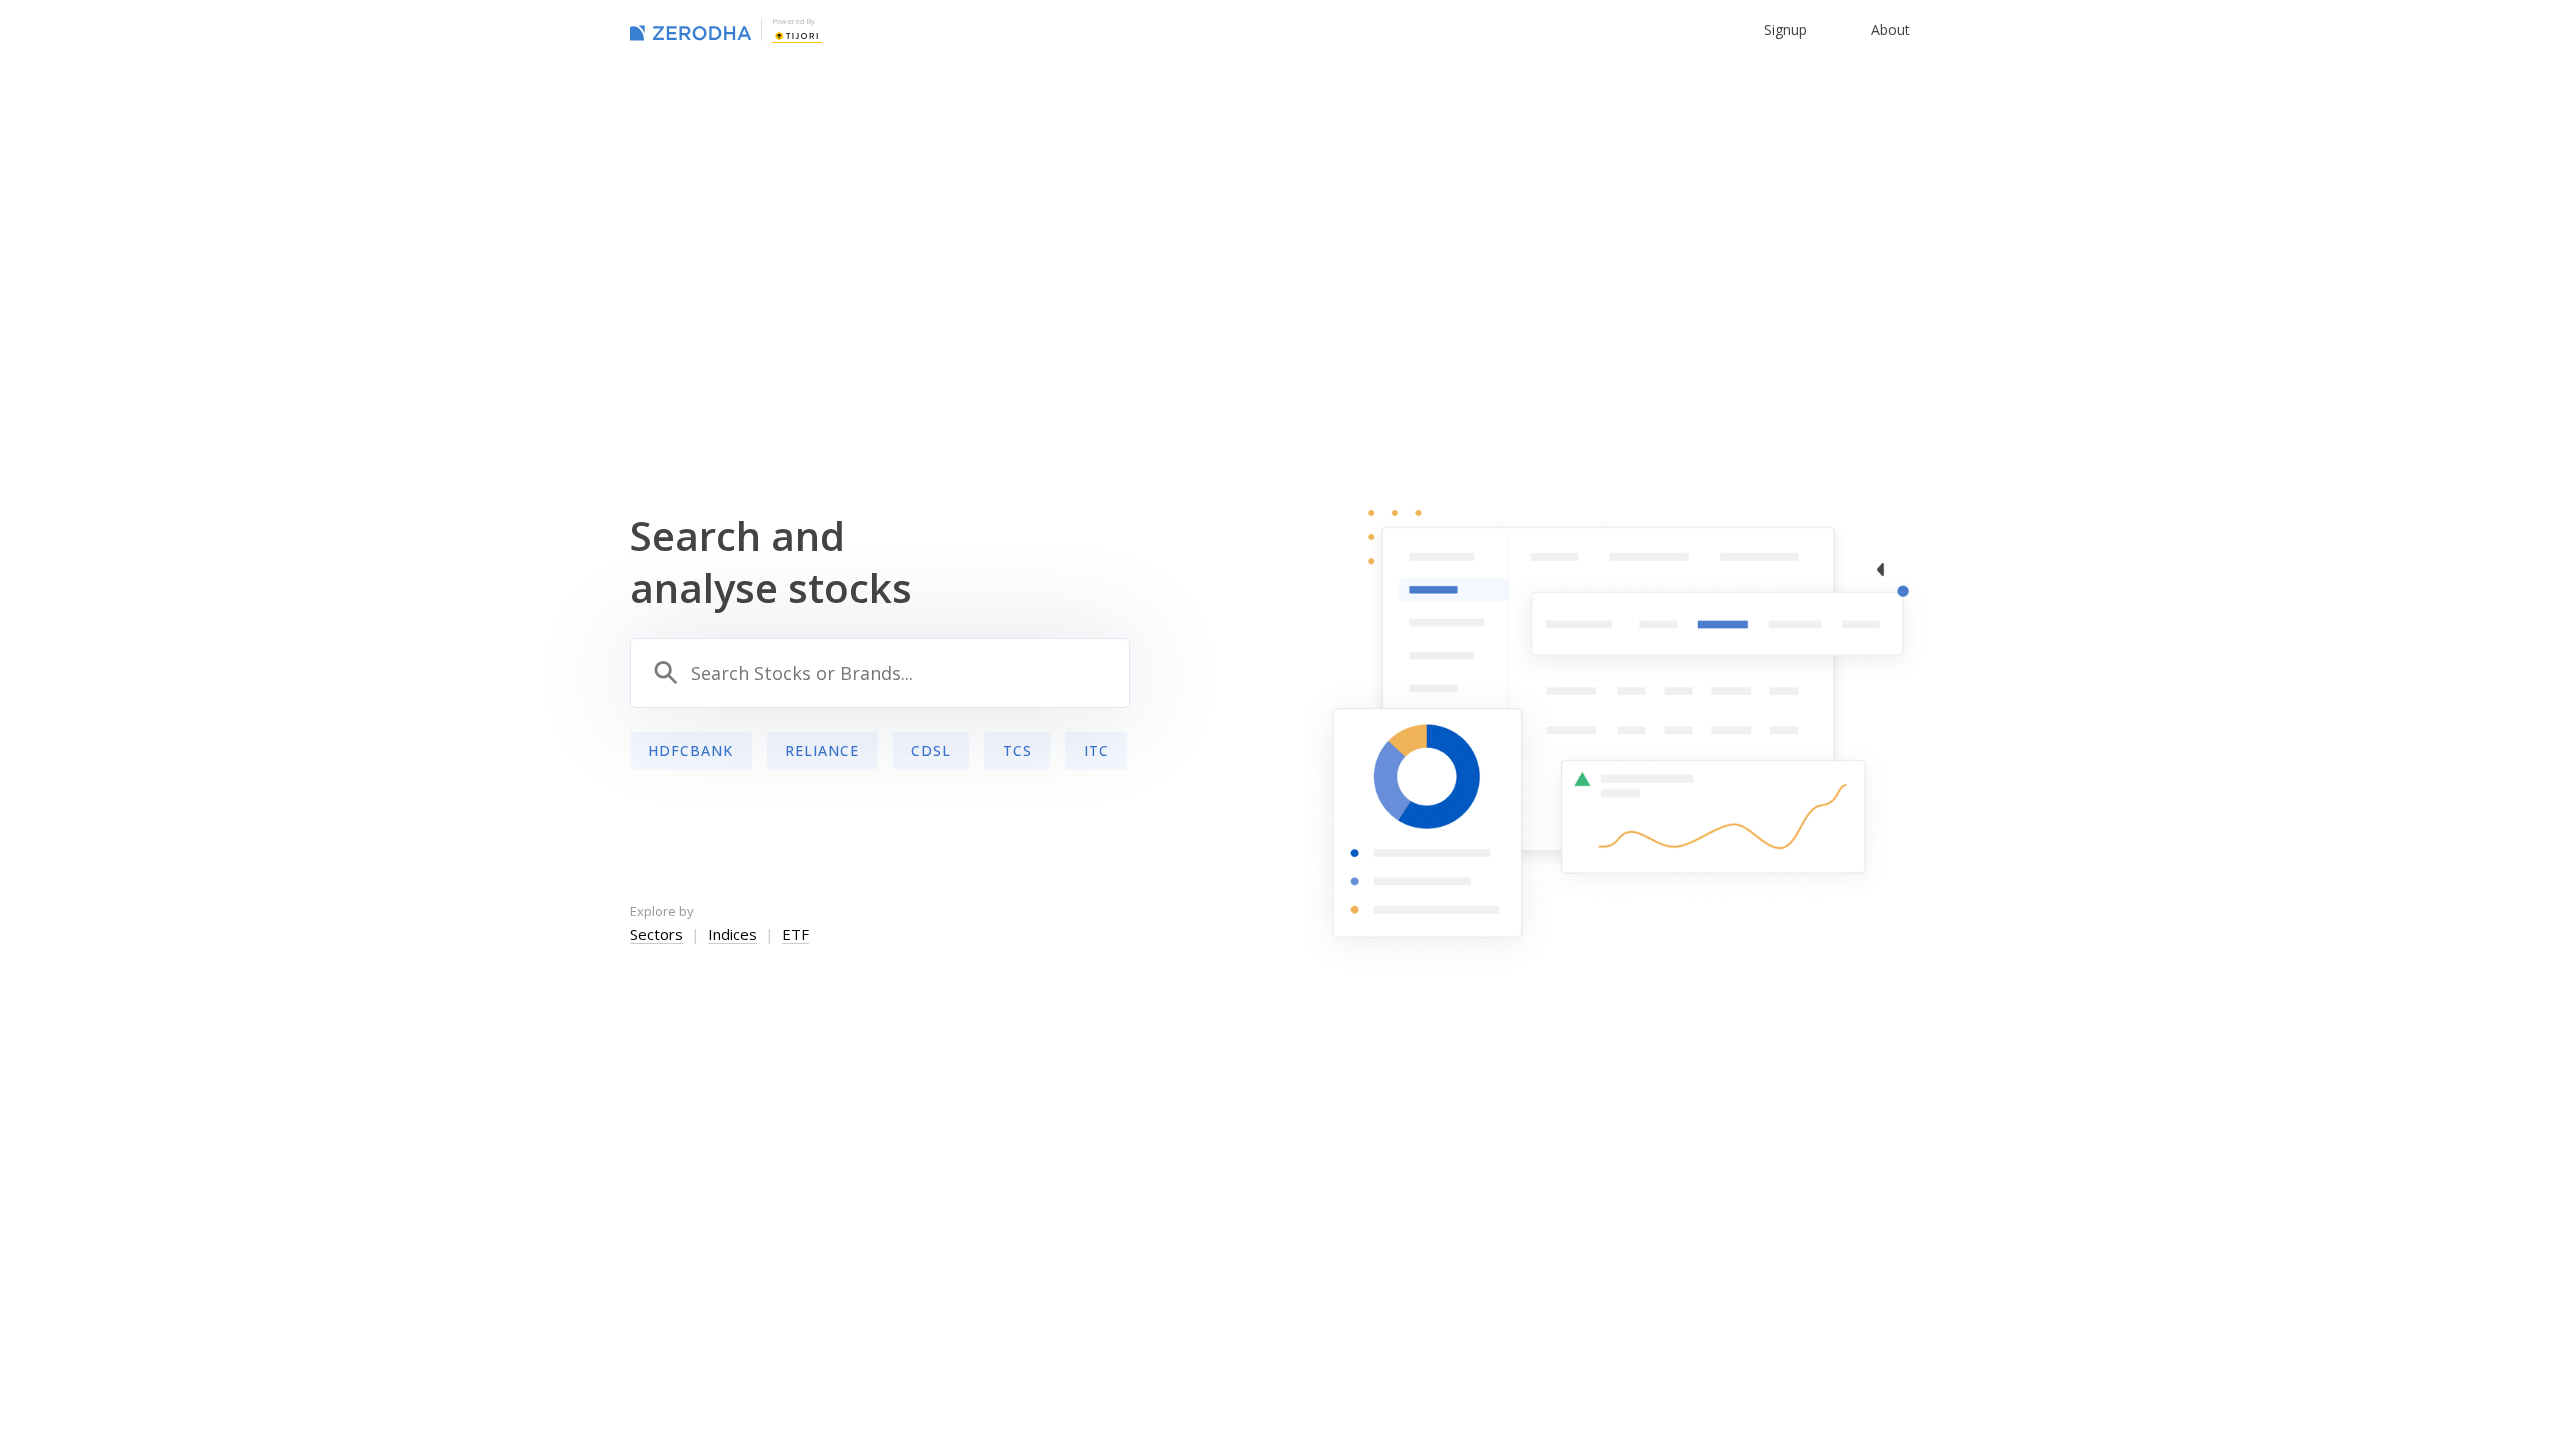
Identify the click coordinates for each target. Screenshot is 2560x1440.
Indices (732, 934)
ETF (795, 934)
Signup (1785, 29)
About (1890, 29)
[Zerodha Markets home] (690, 30)
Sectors (656, 934)
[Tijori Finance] (797, 34)
